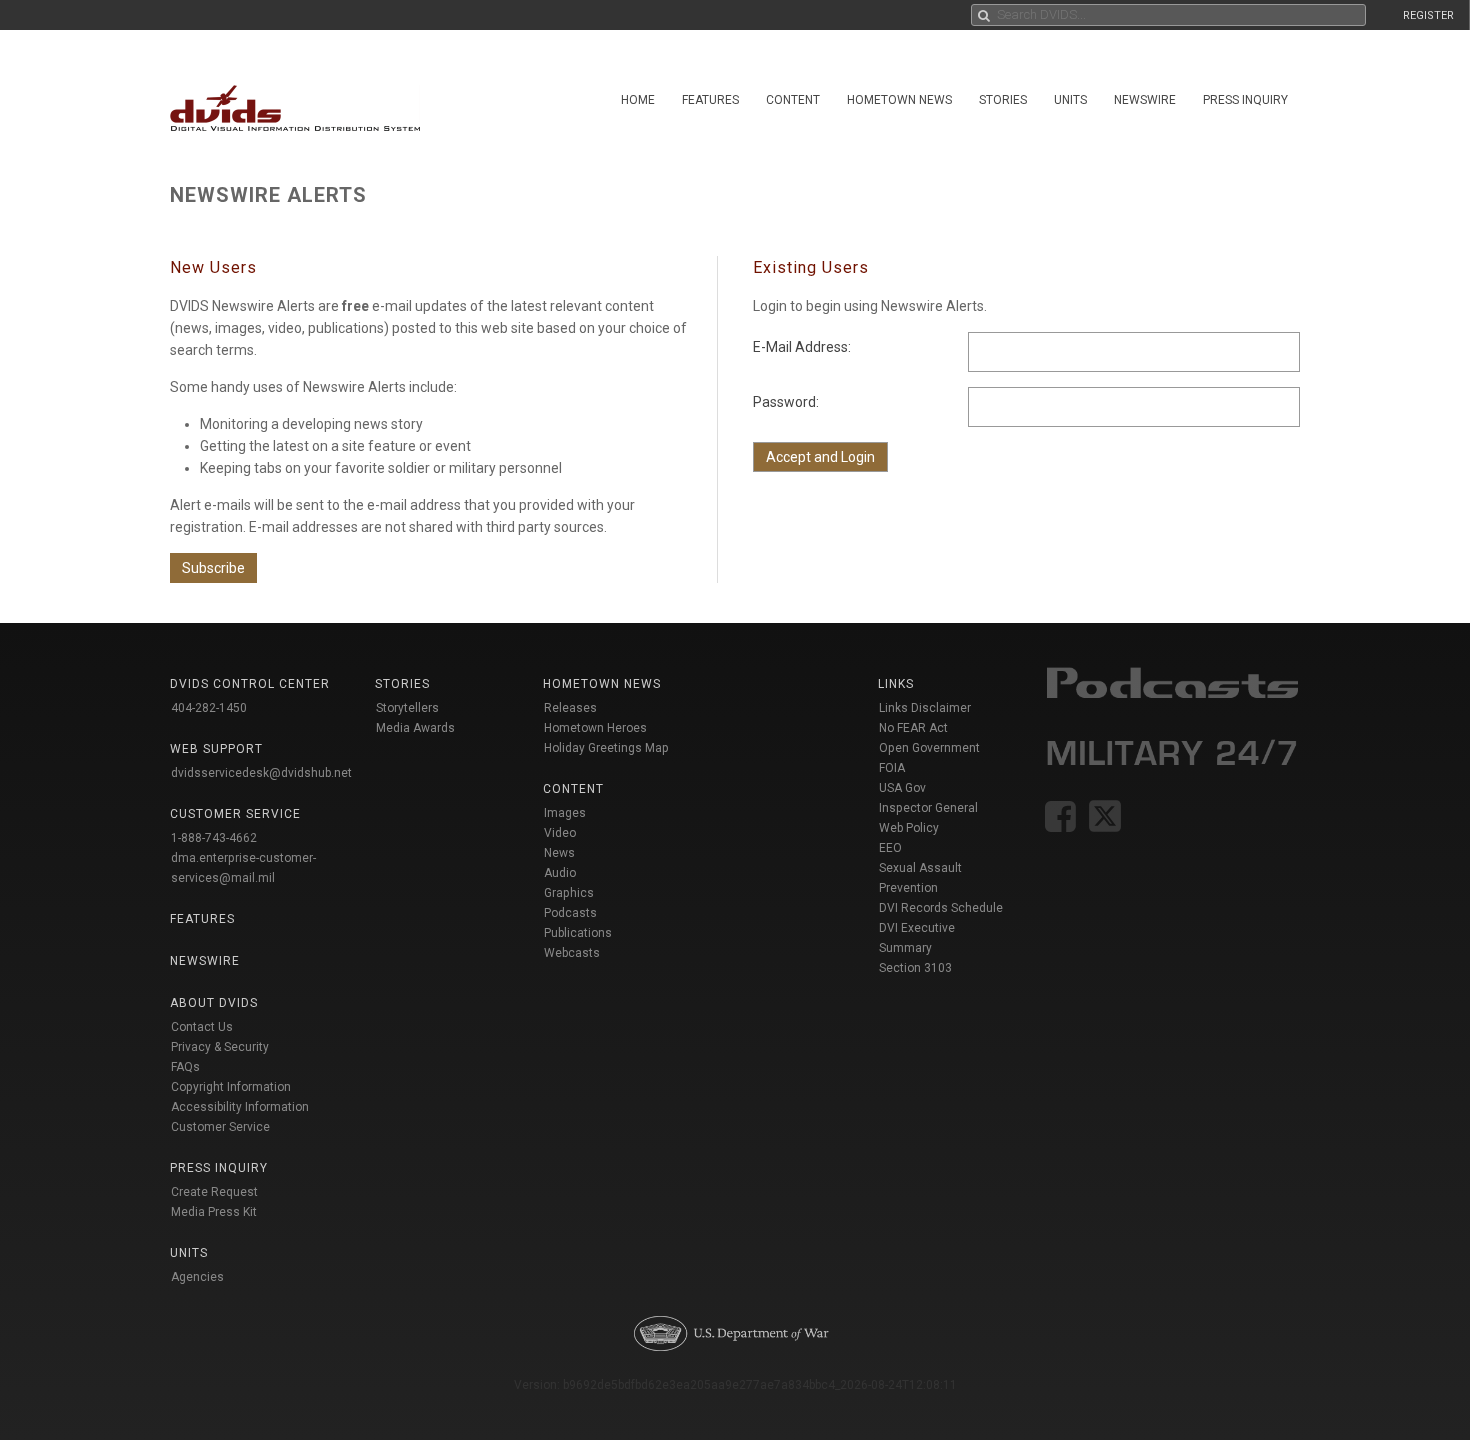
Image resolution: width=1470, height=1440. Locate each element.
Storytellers (407, 708)
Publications (578, 933)
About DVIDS (214, 1003)
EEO (890, 848)
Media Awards (415, 728)
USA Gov (902, 788)
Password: (786, 402)
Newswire (1145, 100)
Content (793, 100)
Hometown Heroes (595, 728)
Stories (1003, 100)
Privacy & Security (220, 1047)
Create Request (214, 1192)
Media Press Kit (214, 1212)
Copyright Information (231, 1087)
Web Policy (909, 828)
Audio (560, 873)
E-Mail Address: (802, 347)
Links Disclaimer (925, 708)
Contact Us (202, 1027)
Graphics (569, 893)
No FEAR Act (913, 728)
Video (560, 833)
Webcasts (572, 953)
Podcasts (570, 913)
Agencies (197, 1277)
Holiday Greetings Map (606, 748)
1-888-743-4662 (214, 838)
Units (1070, 100)
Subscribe (213, 568)
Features (710, 100)
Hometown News (899, 100)
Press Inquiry (1245, 100)
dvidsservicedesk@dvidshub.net (261, 773)
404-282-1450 (209, 708)
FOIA (892, 768)
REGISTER (1428, 15)
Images (565, 813)
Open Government (929, 748)
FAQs (185, 1067)
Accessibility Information (240, 1107)
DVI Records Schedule (941, 908)
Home (638, 100)
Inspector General (928, 808)
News (559, 853)
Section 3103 (915, 968)
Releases (570, 708)
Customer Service (220, 1127)
